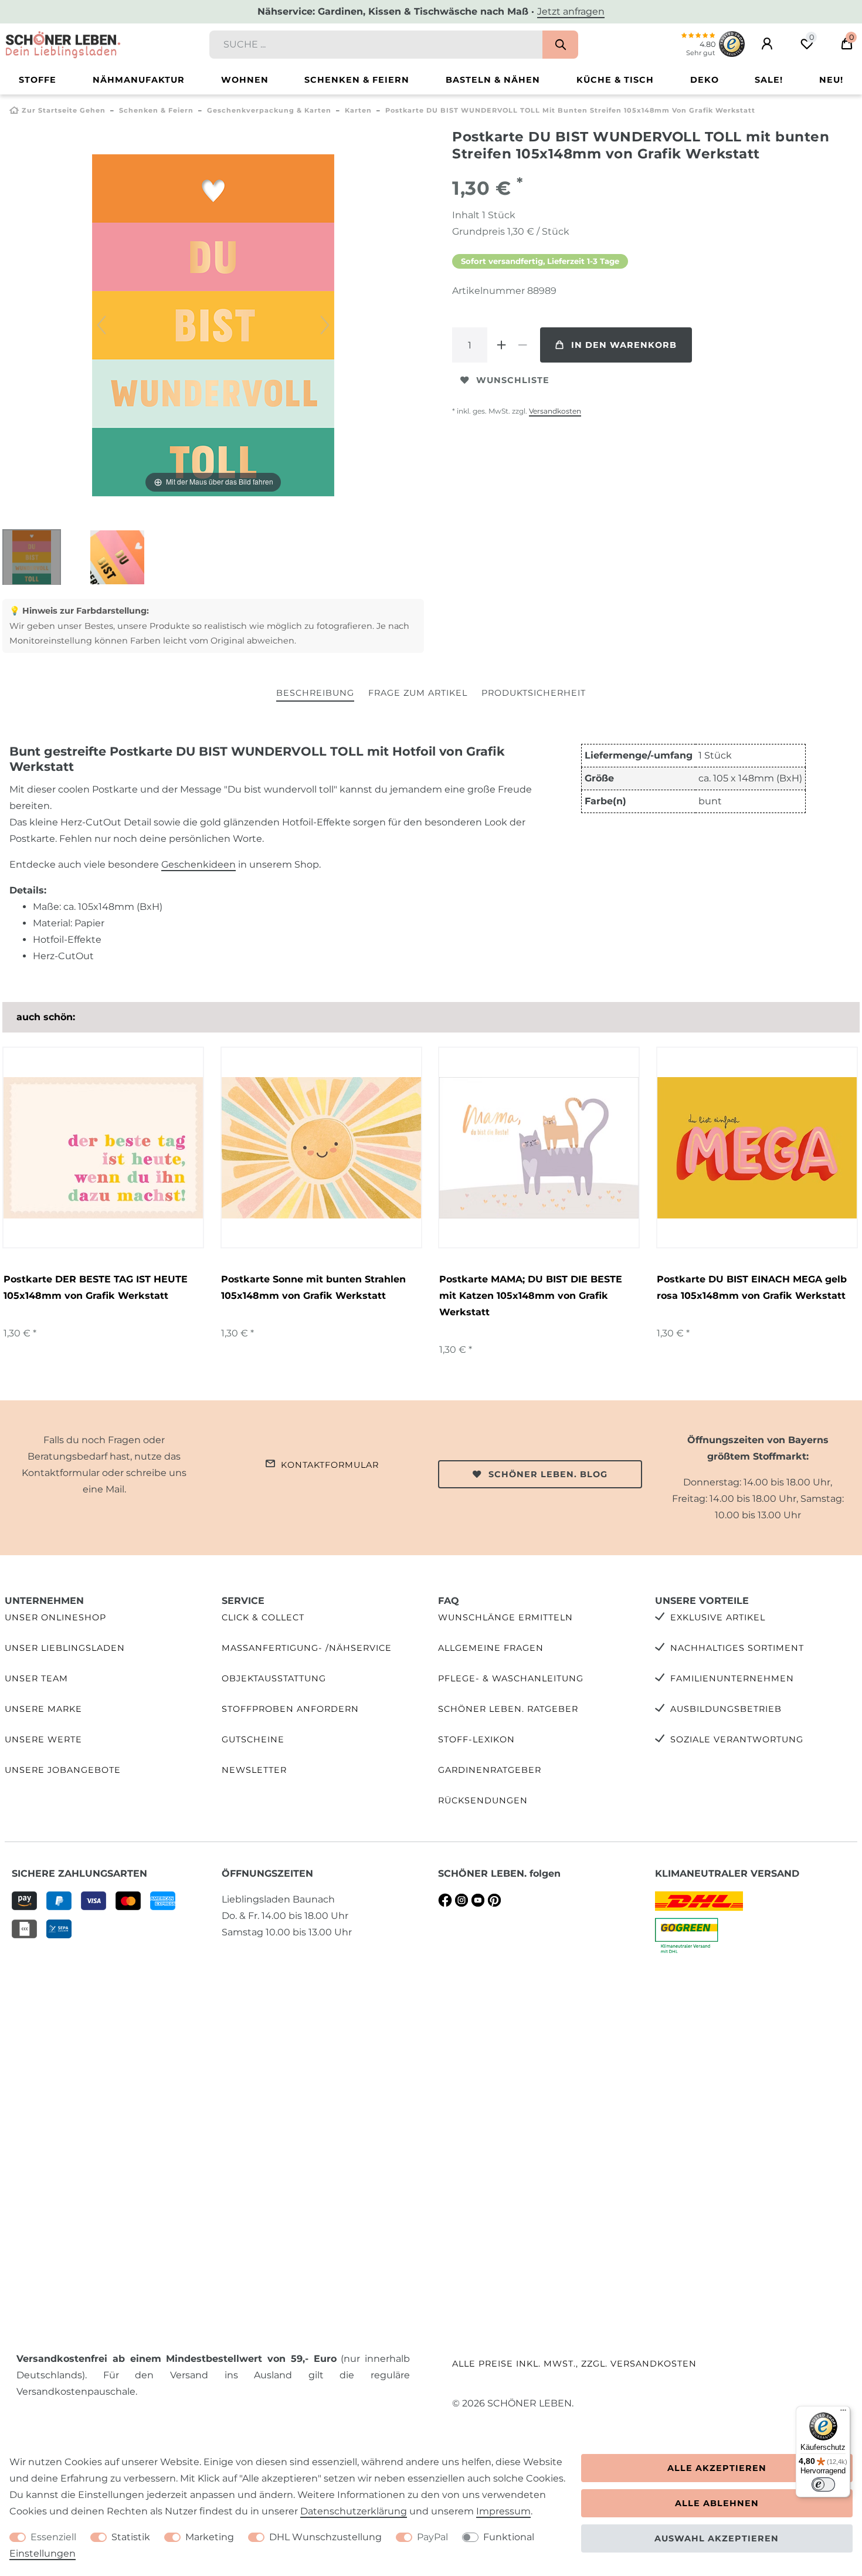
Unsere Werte (43, 1739)
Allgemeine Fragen (491, 1648)
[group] (539, 1147)
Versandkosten (555, 411)
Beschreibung (315, 693)
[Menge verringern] (522, 345)
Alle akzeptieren (717, 2468)
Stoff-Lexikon (476, 1739)
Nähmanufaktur (139, 80)
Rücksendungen (483, 1800)
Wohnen (245, 80)
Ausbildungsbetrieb (726, 1709)
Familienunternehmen (732, 1678)
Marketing (210, 2537)
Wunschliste (513, 380)
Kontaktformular (330, 1465)
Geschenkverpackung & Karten (269, 110)
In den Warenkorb (624, 345)
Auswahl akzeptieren (717, 2538)
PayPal (432, 2537)
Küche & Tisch (615, 80)
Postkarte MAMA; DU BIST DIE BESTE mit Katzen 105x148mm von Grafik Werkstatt (531, 1296)
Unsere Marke (43, 1709)
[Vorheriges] (101, 325)
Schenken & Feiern (357, 80)
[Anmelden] (767, 44)
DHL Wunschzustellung (325, 2537)
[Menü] (843, 2413)
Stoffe (38, 80)
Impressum (503, 2511)
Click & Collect (263, 1617)
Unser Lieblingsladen (65, 1648)
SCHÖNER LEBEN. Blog (548, 1474)
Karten (358, 110)
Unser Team (36, 1678)
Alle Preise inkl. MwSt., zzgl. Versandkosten (574, 2364)
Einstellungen (43, 2553)
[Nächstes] (325, 325)
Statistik (131, 2537)
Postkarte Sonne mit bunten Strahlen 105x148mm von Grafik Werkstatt (313, 1287)
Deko (705, 80)
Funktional (509, 2537)
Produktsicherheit (534, 693)
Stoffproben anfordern (290, 1709)
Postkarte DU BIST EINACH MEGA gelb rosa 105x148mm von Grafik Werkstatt (752, 1287)
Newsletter (254, 1770)
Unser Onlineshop (55, 1617)
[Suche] (560, 45)
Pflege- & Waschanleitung (511, 1678)
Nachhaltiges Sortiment (737, 1648)
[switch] (823, 2484)
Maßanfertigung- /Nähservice (307, 1648)
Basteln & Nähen (493, 80)
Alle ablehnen (717, 2503)
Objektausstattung (274, 1678)
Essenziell (53, 2537)
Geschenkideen (198, 864)
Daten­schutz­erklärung (354, 2511)
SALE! (769, 80)
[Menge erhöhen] (501, 345)
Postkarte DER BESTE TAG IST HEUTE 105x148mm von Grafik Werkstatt (96, 1287)
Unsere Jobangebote (63, 1770)
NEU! (831, 80)
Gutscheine (253, 1739)
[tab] (315, 694)
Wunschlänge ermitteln (505, 1617)
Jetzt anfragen (571, 11)
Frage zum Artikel (418, 693)
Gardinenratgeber (490, 1770)
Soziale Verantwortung (737, 1739)
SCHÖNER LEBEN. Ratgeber (508, 1709)
